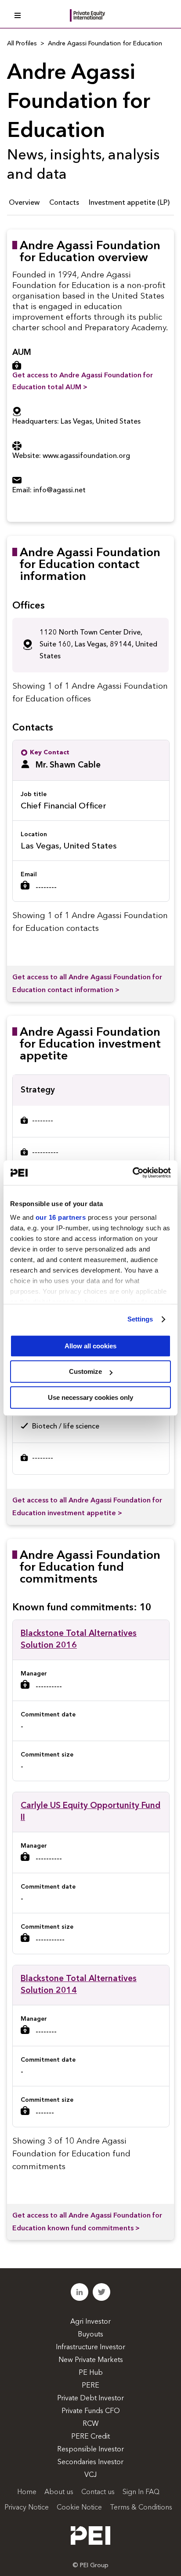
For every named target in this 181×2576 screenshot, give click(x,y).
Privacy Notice (27, 2508)
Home (27, 2492)
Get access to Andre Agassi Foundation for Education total (83, 382)
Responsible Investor (90, 2450)
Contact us (98, 2492)
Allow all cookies (90, 1346)
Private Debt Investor (90, 2399)
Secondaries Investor (90, 2462)
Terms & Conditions (141, 2508)
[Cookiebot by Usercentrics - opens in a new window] (132, 1173)
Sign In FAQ (141, 2492)
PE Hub (91, 2373)
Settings (140, 1319)
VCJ (90, 2475)
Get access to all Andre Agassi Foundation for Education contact (87, 984)
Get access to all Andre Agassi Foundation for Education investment (87, 1507)
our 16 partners (61, 1217)
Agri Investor (90, 2322)
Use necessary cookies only (90, 1397)
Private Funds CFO (91, 2411)
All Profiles (22, 44)
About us (59, 2492)
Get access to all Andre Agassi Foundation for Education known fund (87, 2222)
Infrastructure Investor (90, 2347)
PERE (90, 2386)
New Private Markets (91, 2360)
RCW (91, 2424)
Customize (85, 1371)
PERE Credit (90, 2437)
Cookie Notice (79, 2508)
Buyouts (90, 2335)
